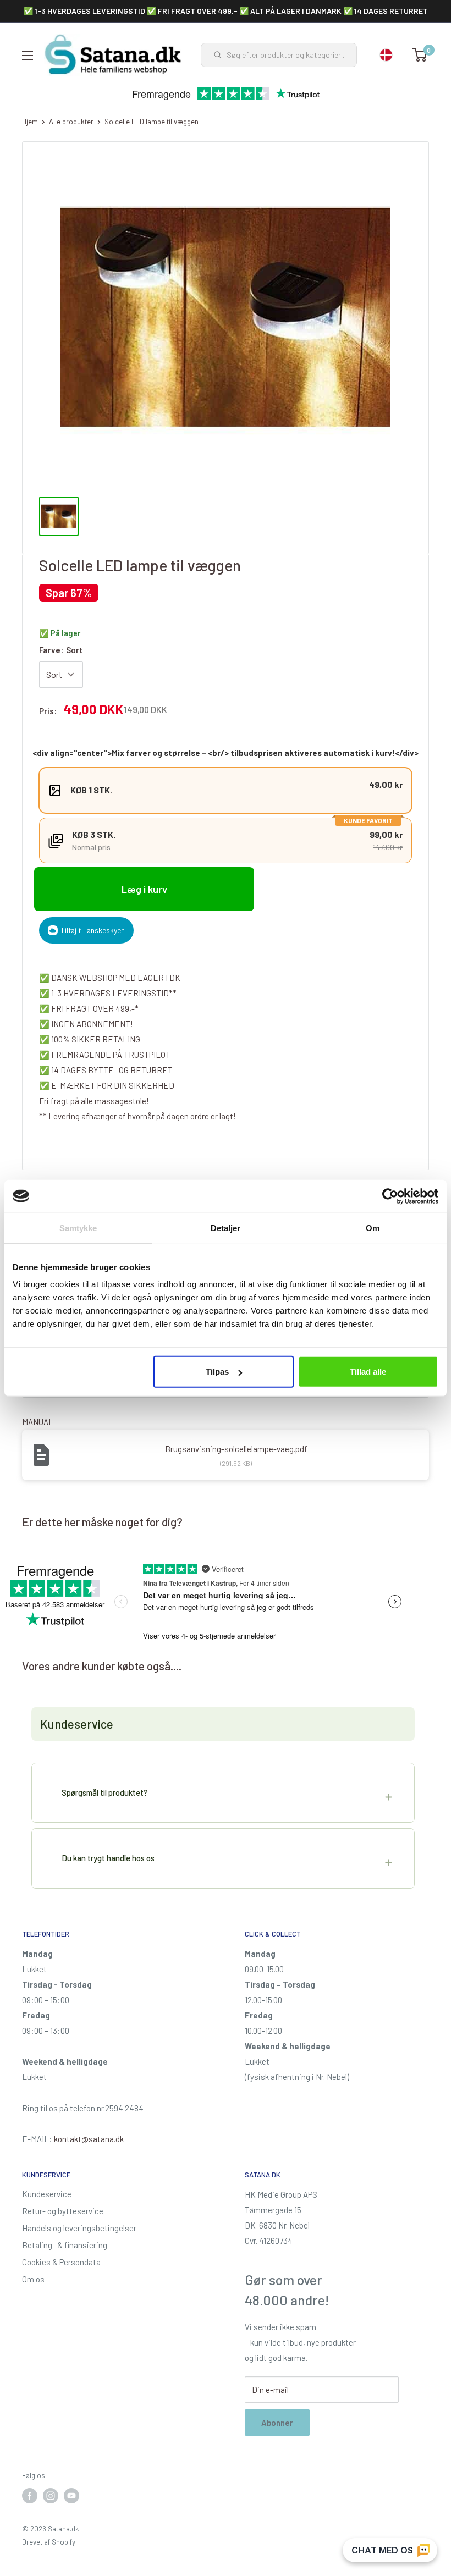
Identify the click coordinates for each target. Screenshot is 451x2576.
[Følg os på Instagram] (51, 2496)
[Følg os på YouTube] (71, 2496)
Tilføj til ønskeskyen (93, 930)
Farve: (61, 650)
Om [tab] (373, 1228)
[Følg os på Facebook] (30, 2496)
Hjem (30, 122)
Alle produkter (71, 122)
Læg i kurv (144, 889)
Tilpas (217, 1372)
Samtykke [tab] (78, 1228)
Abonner (277, 2423)
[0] (420, 55)
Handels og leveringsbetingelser (79, 2228)
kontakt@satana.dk (89, 2139)
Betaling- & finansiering (65, 2245)
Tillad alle (368, 1372)
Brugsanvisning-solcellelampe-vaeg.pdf (236, 1449)
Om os (33, 2279)
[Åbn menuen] (28, 56)
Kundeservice (47, 2194)
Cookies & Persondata (61, 2262)
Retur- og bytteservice (63, 2211)
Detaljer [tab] (226, 1228)
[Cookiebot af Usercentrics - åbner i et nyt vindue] (390, 1196)
